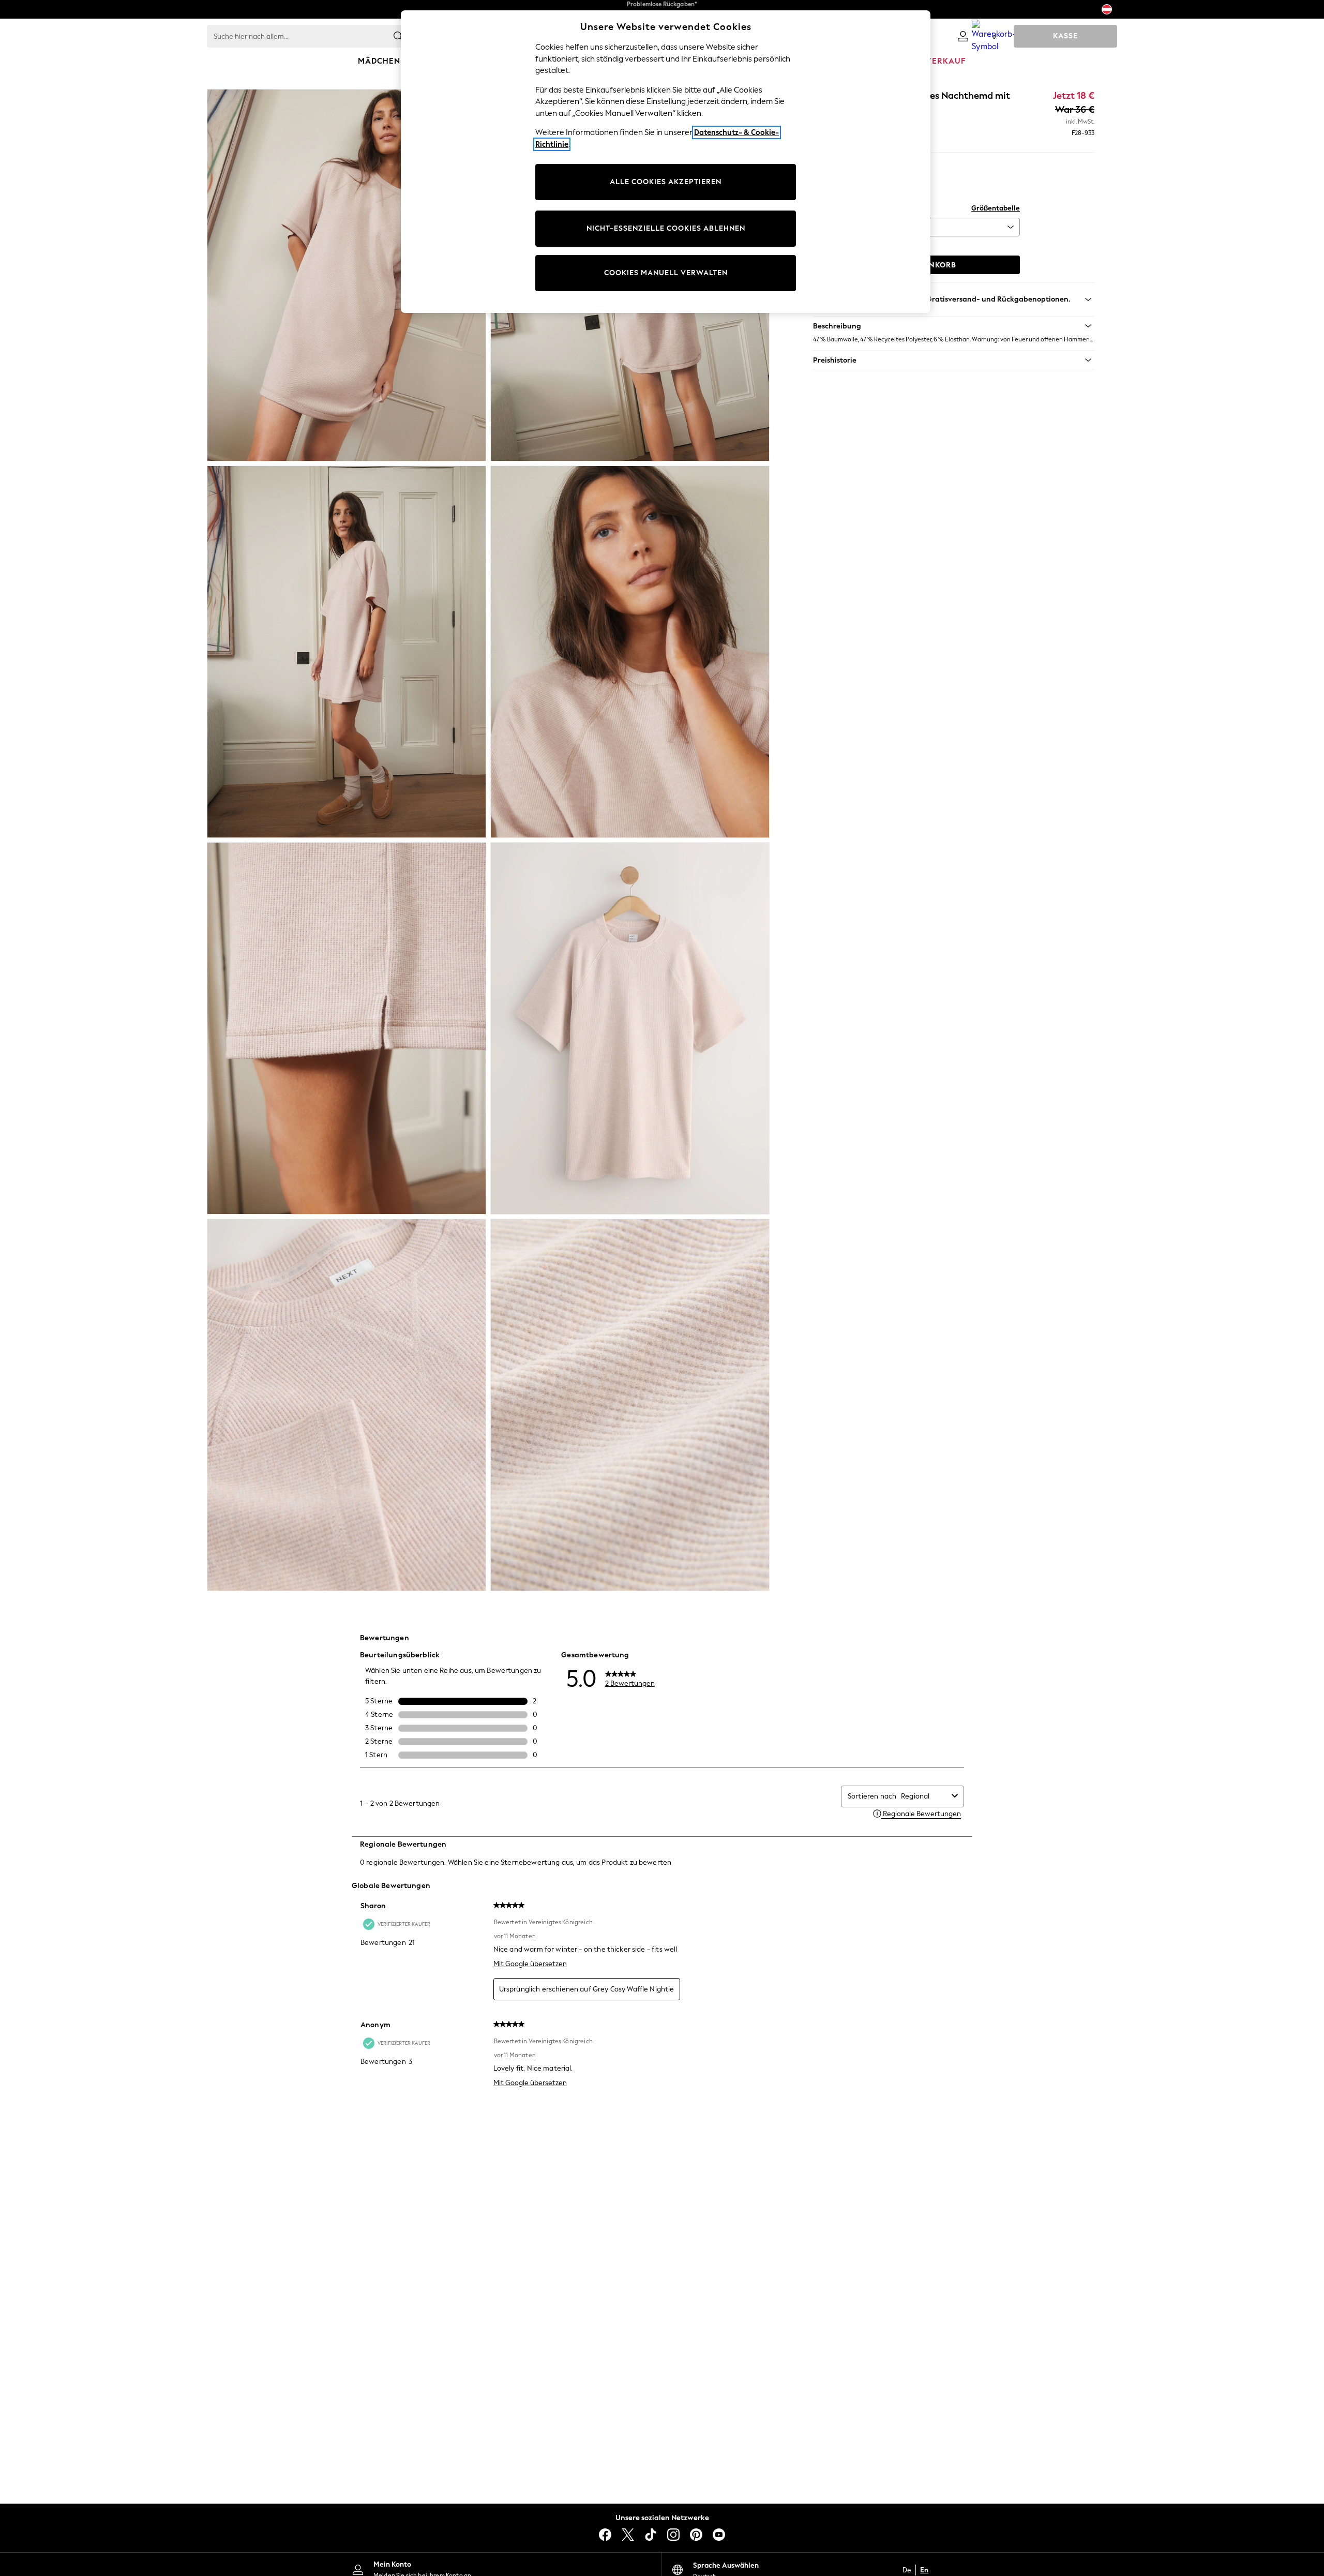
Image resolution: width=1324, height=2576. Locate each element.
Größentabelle (996, 208)
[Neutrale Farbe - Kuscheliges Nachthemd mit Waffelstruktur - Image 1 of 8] (347, 275)
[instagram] (673, 2535)
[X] (628, 2535)
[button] (954, 326)
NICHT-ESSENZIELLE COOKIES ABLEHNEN (666, 228)
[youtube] (719, 2535)
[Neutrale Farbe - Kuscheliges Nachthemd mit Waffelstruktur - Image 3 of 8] (347, 652)
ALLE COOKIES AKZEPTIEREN (666, 182)
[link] (963, 36)
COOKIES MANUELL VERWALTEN (666, 273)
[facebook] (605, 2535)
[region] (666, 162)
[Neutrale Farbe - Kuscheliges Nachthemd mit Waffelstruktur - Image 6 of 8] (630, 1028)
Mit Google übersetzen (530, 1964)
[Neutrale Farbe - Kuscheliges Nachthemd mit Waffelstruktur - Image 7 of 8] (347, 1405)
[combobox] (924, 1796)
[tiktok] (651, 2535)
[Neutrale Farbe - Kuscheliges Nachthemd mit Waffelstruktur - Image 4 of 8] (630, 652)
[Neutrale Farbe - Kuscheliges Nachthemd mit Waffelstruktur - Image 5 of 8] (347, 1028)
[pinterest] (696, 2535)
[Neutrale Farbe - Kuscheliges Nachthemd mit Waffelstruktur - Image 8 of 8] (630, 1405)
